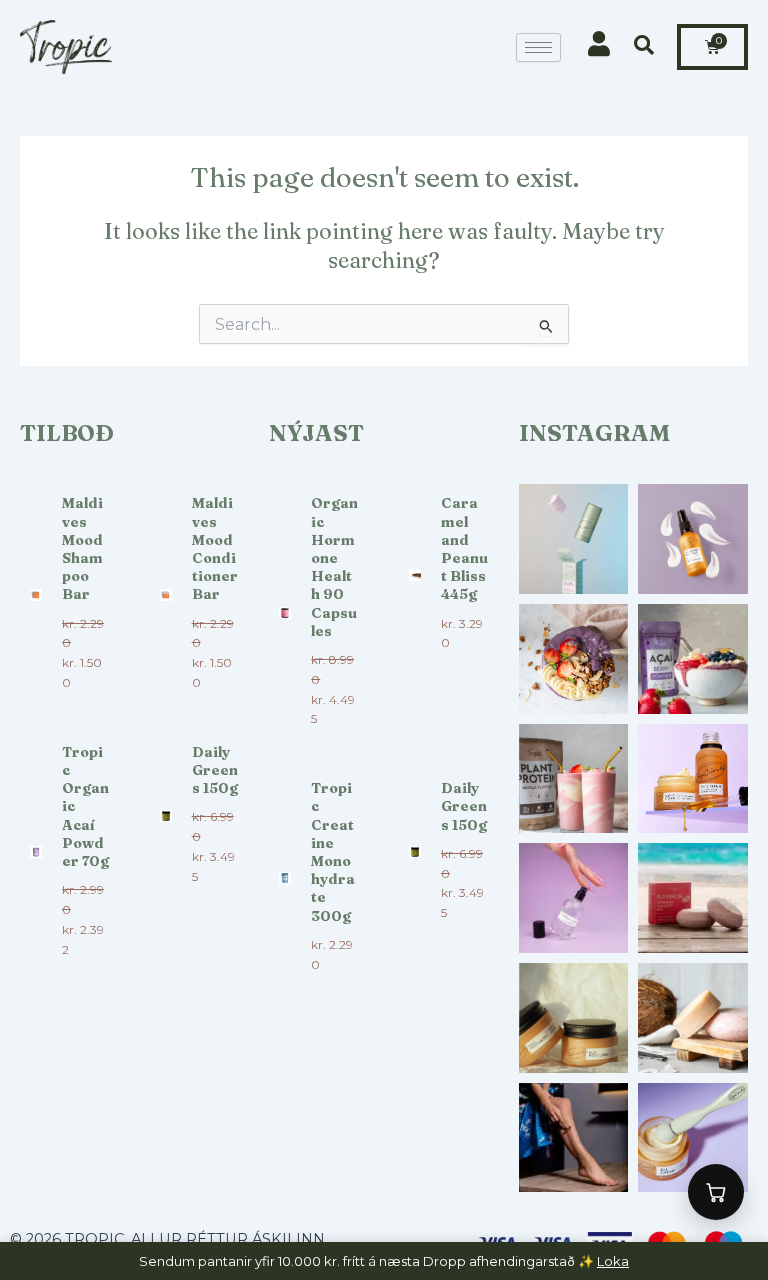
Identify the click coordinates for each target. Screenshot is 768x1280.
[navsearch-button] (644, 47)
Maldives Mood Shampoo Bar (82, 548)
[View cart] (716, 1192)
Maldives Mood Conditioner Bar (215, 548)
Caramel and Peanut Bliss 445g (464, 548)
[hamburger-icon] (538, 47)
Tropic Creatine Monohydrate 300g (333, 851)
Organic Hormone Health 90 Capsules (334, 566)
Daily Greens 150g (215, 770)
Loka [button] (613, 1261)
